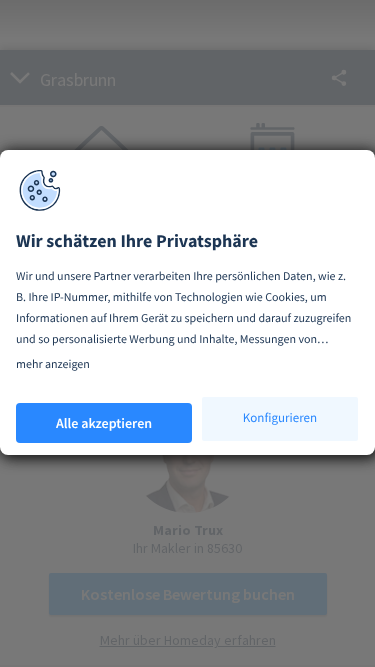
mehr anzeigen (53, 364)
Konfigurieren (280, 417)
